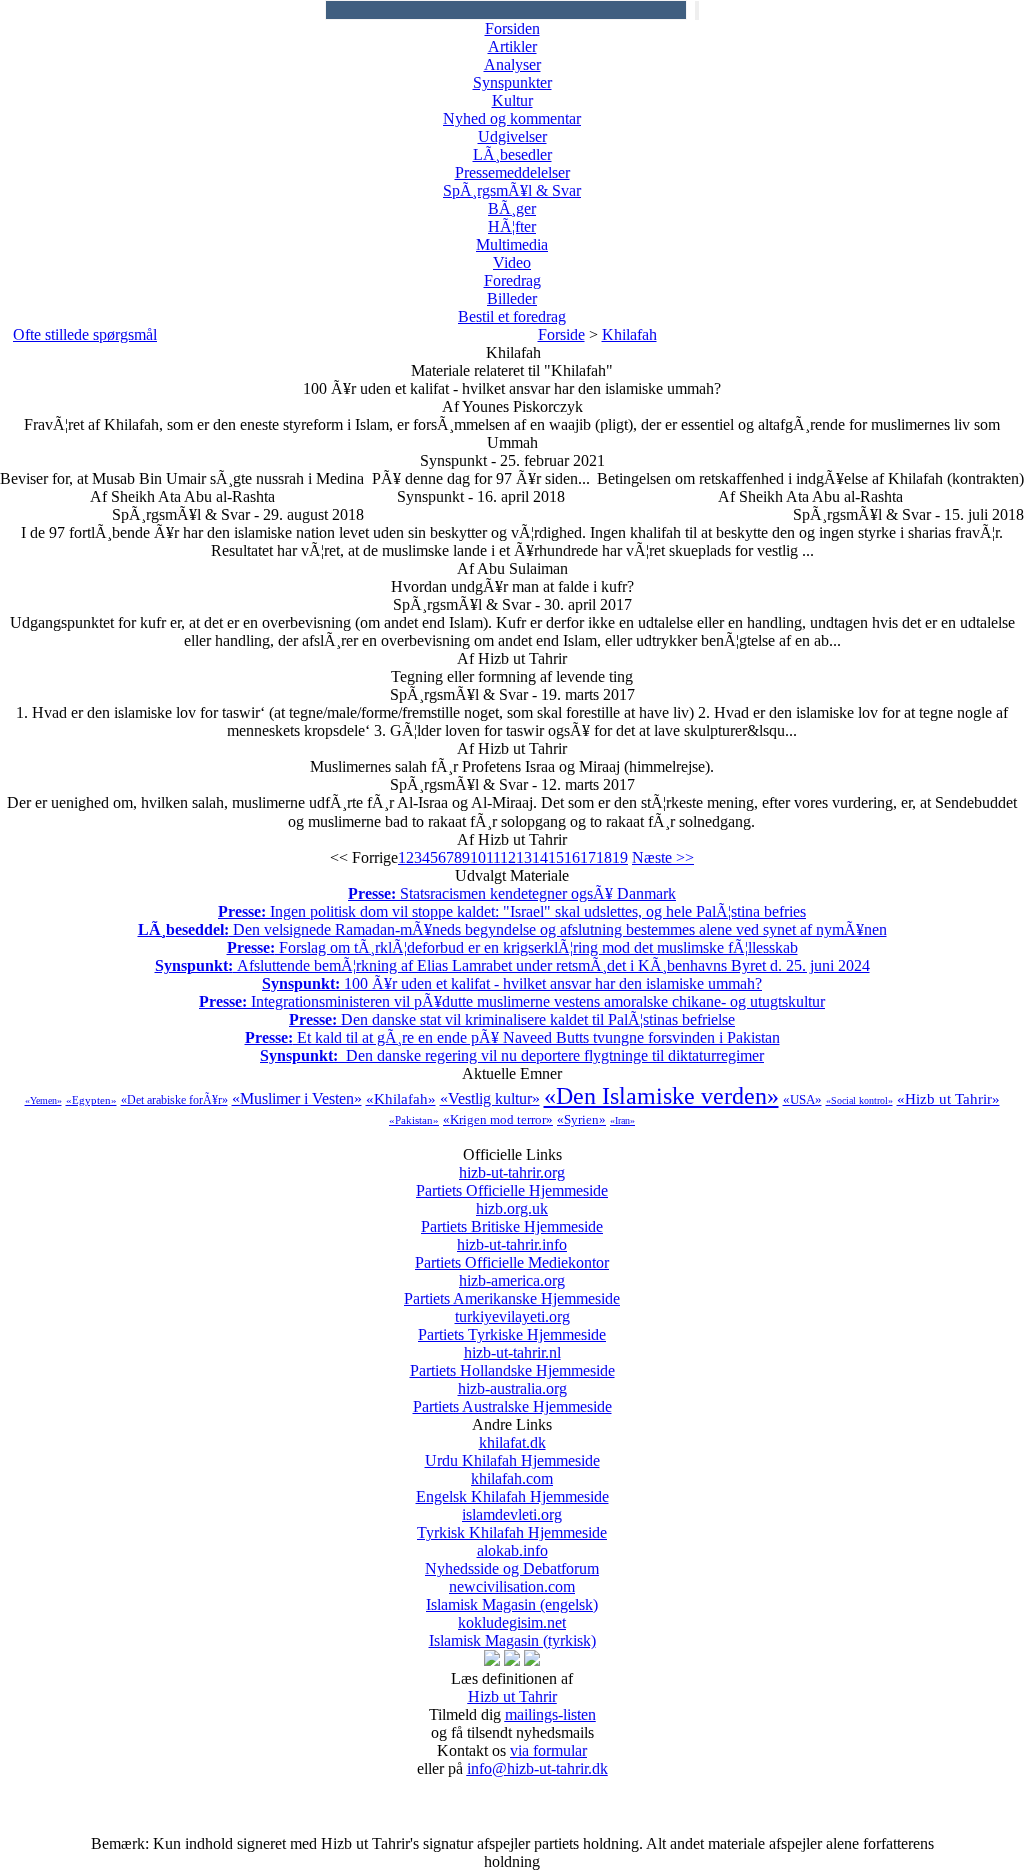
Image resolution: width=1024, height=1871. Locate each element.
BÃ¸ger (512, 208)
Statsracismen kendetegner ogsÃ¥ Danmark (512, 893)
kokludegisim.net (512, 1631)
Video (512, 262)
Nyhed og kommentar (512, 118)
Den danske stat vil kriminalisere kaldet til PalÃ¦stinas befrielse (512, 1019)
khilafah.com (512, 1487)
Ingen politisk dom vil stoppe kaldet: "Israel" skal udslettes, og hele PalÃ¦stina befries (512, 911)
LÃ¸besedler (512, 154)
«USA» (802, 1099)
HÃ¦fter (512, 226)
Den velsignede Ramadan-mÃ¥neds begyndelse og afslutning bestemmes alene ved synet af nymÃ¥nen (512, 929)
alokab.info (512, 1559)
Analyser (512, 64)
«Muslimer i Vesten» (297, 1098)
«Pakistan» (414, 1120)
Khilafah (629, 334)
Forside (561, 334)
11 (493, 857)
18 (604, 857)
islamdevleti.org (512, 1523)
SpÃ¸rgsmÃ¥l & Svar (512, 190)
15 (556, 857)
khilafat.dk (512, 1451)
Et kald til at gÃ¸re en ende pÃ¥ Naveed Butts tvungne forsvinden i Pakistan (512, 1037)
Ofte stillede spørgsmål (85, 334)
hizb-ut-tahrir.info (512, 1253)
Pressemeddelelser (512, 172)
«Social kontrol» (859, 1100)
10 (478, 857)
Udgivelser (512, 136)
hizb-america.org (512, 1289)
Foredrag (512, 280)
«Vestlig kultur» (490, 1098)
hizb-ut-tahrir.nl (512, 1361)
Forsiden (512, 28)
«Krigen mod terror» (498, 1119)
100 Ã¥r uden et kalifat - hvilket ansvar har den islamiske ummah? (512, 983)
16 (572, 857)
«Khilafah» (401, 1099)
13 (524, 857)
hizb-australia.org (512, 1397)
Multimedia (512, 244)
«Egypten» (91, 1100)
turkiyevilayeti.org (512, 1325)
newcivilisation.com (512, 1595)
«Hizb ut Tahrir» (948, 1099)
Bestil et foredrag (512, 316)
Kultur (512, 100)
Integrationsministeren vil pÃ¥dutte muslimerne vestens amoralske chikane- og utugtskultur (512, 1001)
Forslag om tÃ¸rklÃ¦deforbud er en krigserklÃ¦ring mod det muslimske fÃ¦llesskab (512, 947)
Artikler (512, 46)
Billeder (512, 298)
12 (508, 857)
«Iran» (622, 1120)
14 (540, 857)
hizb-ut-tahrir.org (512, 1181)
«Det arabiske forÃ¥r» (174, 1100)
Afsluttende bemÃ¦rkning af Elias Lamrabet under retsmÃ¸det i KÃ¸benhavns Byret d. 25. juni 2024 (512, 965)
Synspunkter (512, 82)
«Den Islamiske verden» (661, 1096)
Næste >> (663, 857)
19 (620, 857)
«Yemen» (43, 1100)
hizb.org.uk (512, 1217)
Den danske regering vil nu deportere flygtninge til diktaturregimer (512, 1055)
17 (588, 857)
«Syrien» (581, 1119)
